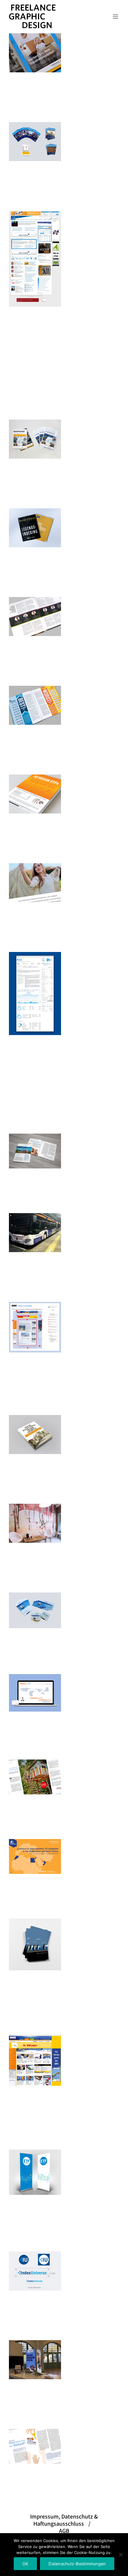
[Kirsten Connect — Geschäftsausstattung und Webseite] (35, 1693)
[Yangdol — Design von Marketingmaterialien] (35, 883)
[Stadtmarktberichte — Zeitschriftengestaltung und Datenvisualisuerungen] (35, 2446)
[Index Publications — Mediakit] (35, 1944)
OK (25, 2564)
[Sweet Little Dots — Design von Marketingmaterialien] (35, 1523)
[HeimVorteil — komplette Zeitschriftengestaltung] (35, 439)
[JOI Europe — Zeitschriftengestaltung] (35, 142)
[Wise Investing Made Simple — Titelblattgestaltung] (35, 1435)
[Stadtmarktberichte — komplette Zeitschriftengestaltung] (35, 1151)
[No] (121, 2555)
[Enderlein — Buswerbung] (35, 1233)
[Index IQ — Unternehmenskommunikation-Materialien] (35, 794)
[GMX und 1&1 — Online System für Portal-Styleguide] (35, 1327)
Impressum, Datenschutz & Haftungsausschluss (64, 2520)
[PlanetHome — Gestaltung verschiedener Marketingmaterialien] (35, 2360)
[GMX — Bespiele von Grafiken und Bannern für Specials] (35, 2060)
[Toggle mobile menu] (116, 17)
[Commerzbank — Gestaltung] (35, 53)
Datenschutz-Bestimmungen (77, 2564)
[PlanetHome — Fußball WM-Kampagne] (35, 1610)
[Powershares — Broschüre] (35, 1856)
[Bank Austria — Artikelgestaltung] (35, 1777)
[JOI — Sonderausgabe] (35, 528)
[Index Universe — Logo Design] (35, 2271)
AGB (64, 2531)
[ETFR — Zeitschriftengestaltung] (35, 617)
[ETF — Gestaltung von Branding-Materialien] (35, 2172)
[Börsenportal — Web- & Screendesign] (35, 259)
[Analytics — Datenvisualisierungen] (35, 994)
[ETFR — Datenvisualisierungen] (35, 705)
